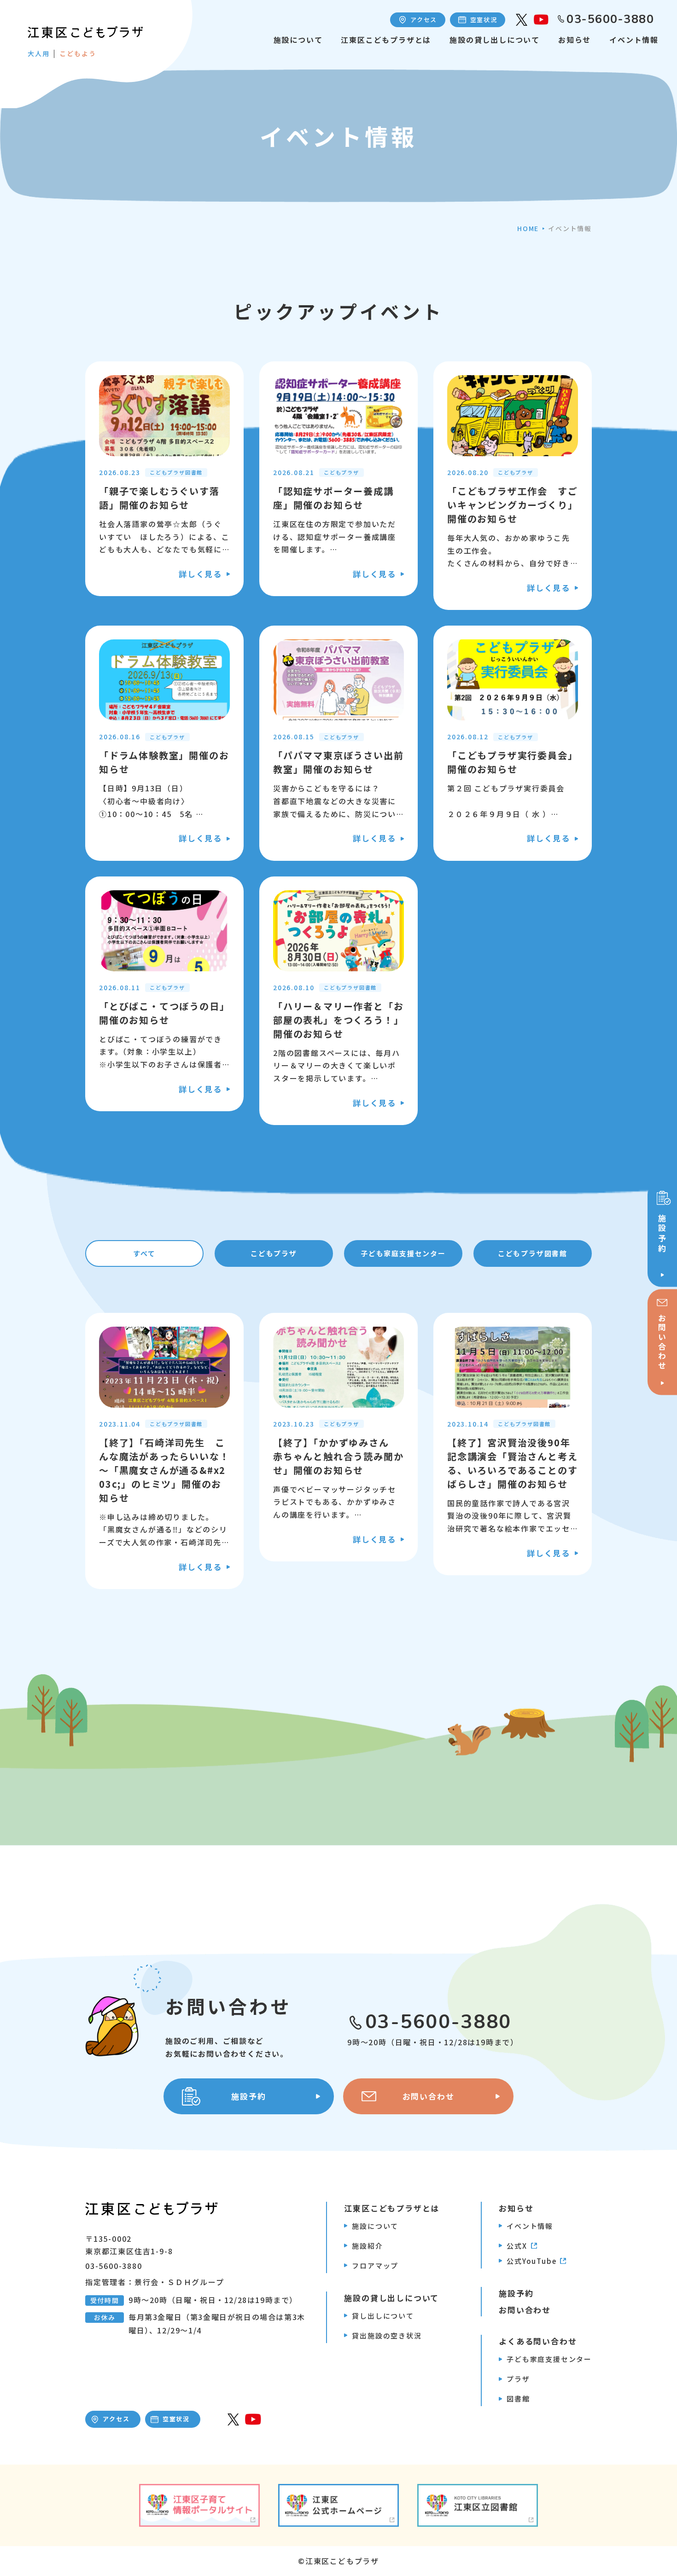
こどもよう (78, 53)
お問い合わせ (525, 2310)
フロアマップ (375, 2266)
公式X (517, 2246)
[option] (164, 486)
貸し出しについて (383, 2316)
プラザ (518, 2379)
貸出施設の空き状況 (387, 2335)
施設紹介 (367, 2246)
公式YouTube (531, 2261)
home (528, 228)
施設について (298, 40)
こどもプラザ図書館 (533, 1253)
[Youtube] (541, 20)
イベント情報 (634, 40)
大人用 (38, 53)
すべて (144, 1253)
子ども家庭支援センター (403, 1253)
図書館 (518, 2399)
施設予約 (516, 2293)
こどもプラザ (274, 1253)
